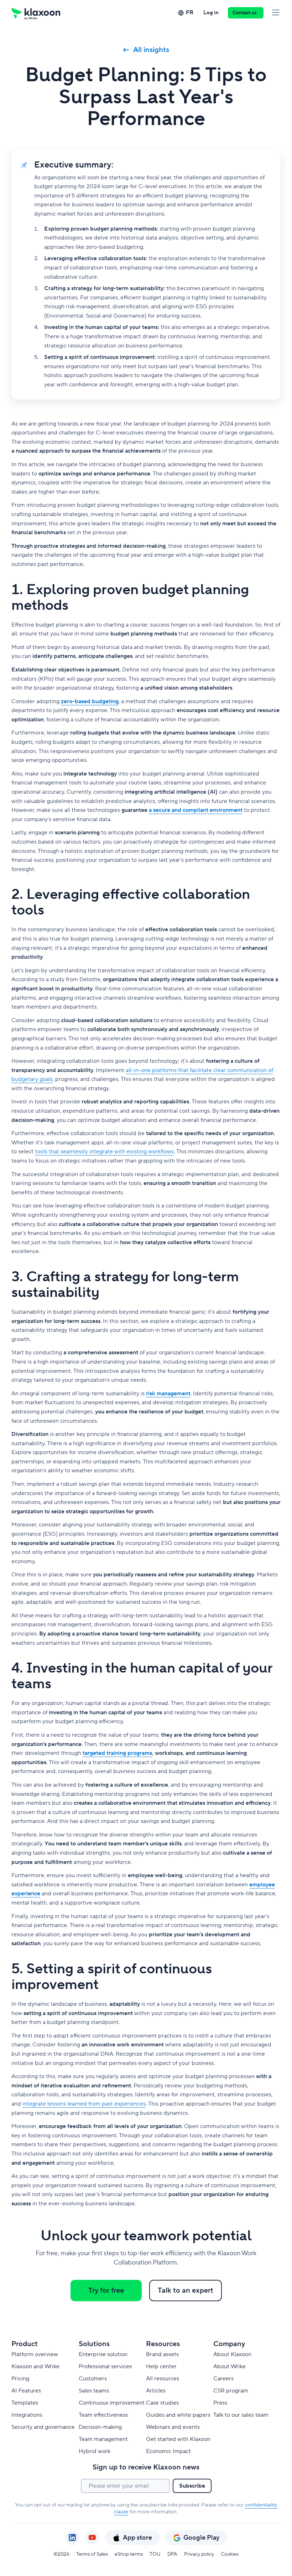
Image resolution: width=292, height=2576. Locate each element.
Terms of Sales (92, 2554)
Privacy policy (199, 2554)
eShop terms (129, 2554)
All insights (151, 50)
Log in (211, 13)
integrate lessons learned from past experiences (84, 2104)
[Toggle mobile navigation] (276, 13)
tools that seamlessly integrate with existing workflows (104, 1152)
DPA (172, 2554)
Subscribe (192, 2486)
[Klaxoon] (36, 13)
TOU (155, 2554)
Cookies (230, 2554)
